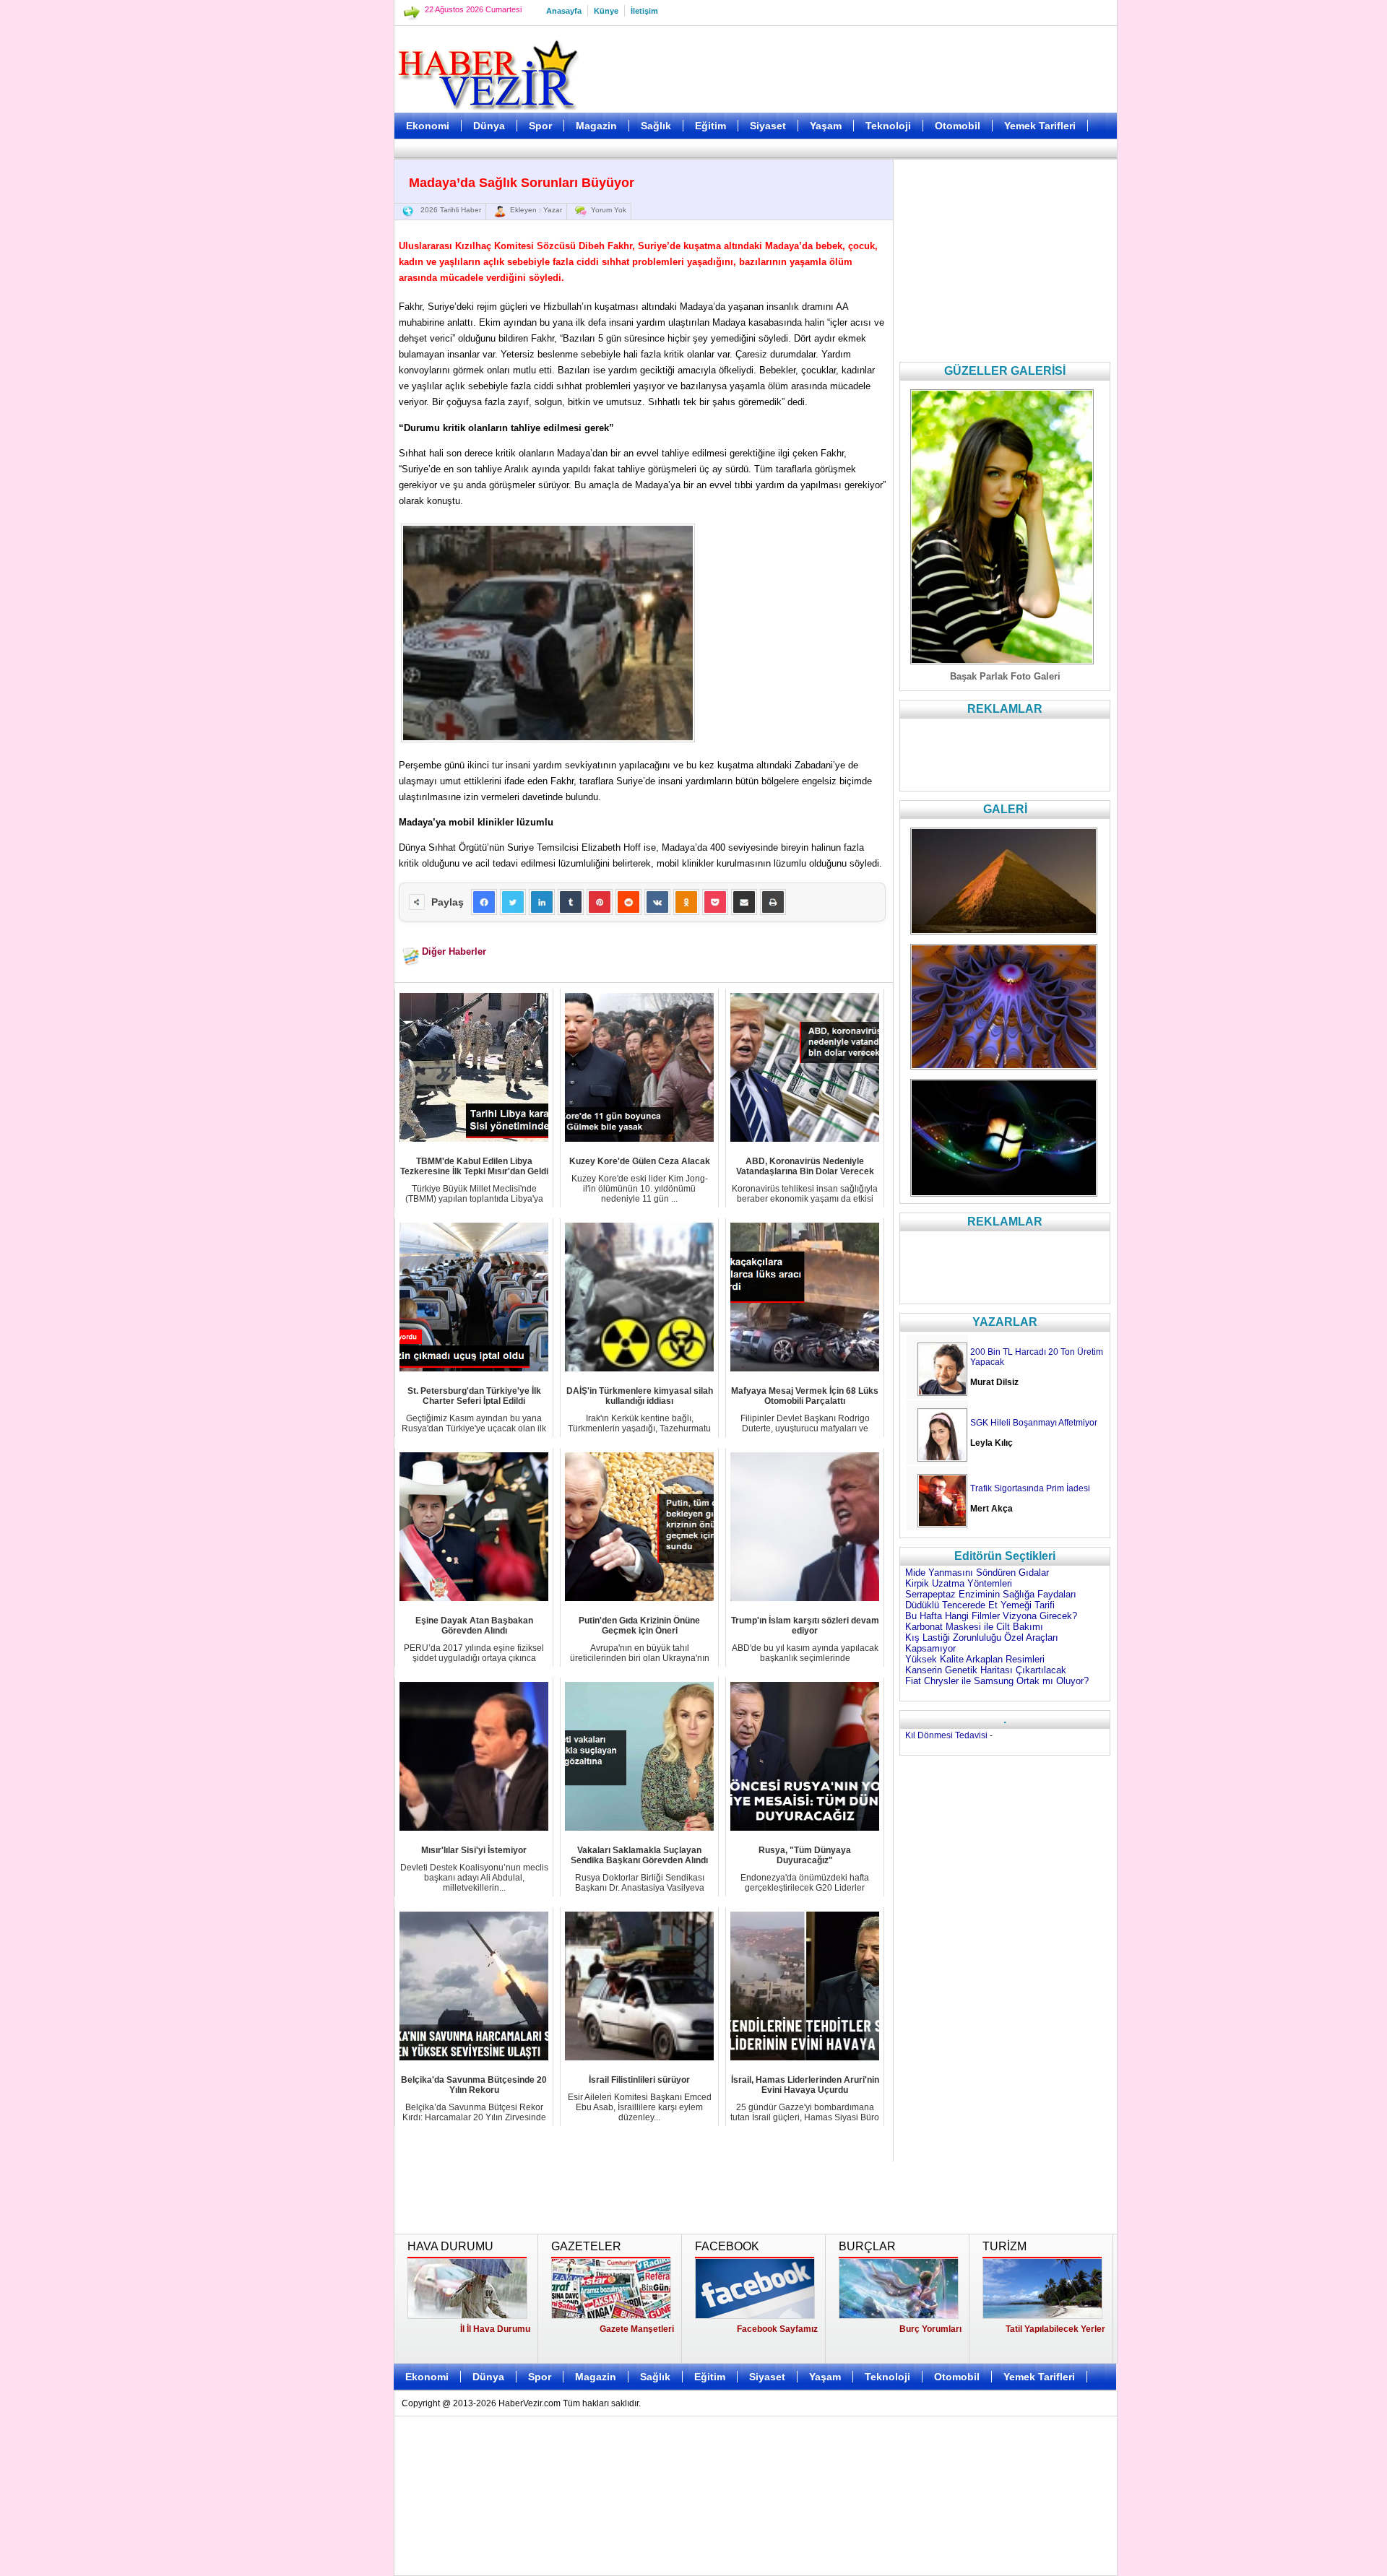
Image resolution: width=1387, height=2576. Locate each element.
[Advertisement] (321, 361)
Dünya (489, 126)
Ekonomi (428, 126)
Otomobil (958, 126)
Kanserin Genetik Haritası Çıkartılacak (986, 1670)
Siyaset (768, 126)
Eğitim (710, 126)
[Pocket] (715, 902)
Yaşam (826, 126)
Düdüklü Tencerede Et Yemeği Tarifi (980, 1605)
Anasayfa (564, 11)
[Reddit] (628, 902)
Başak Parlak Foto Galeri (1005, 676)
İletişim (644, 11)
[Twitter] (513, 902)
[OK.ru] (686, 902)
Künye (606, 11)
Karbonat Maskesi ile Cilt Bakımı (974, 1627)
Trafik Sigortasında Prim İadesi (1030, 1488)
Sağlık (656, 126)
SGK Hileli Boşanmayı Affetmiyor (1034, 1423)
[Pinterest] (600, 902)
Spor (540, 126)
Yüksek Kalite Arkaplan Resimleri (975, 1659)
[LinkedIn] (542, 902)
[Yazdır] (773, 902)
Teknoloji (888, 126)
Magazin (596, 126)
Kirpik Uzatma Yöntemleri (959, 1583)
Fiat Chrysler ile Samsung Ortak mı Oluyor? (997, 1681)
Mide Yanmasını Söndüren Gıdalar (977, 1573)
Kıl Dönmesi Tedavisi (946, 1735)
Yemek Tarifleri (1040, 126)
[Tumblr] (571, 902)
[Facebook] (484, 902)
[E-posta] (744, 902)
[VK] (657, 902)
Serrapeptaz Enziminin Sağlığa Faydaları (991, 1594)
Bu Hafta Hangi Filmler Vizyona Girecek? (991, 1616)
